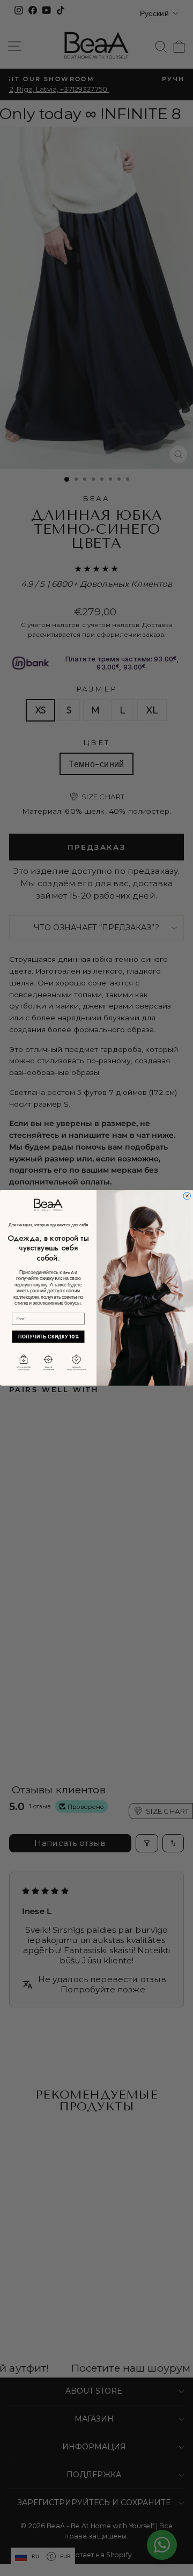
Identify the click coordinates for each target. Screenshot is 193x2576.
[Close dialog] (187, 1196)
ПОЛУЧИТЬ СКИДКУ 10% (49, 1337)
